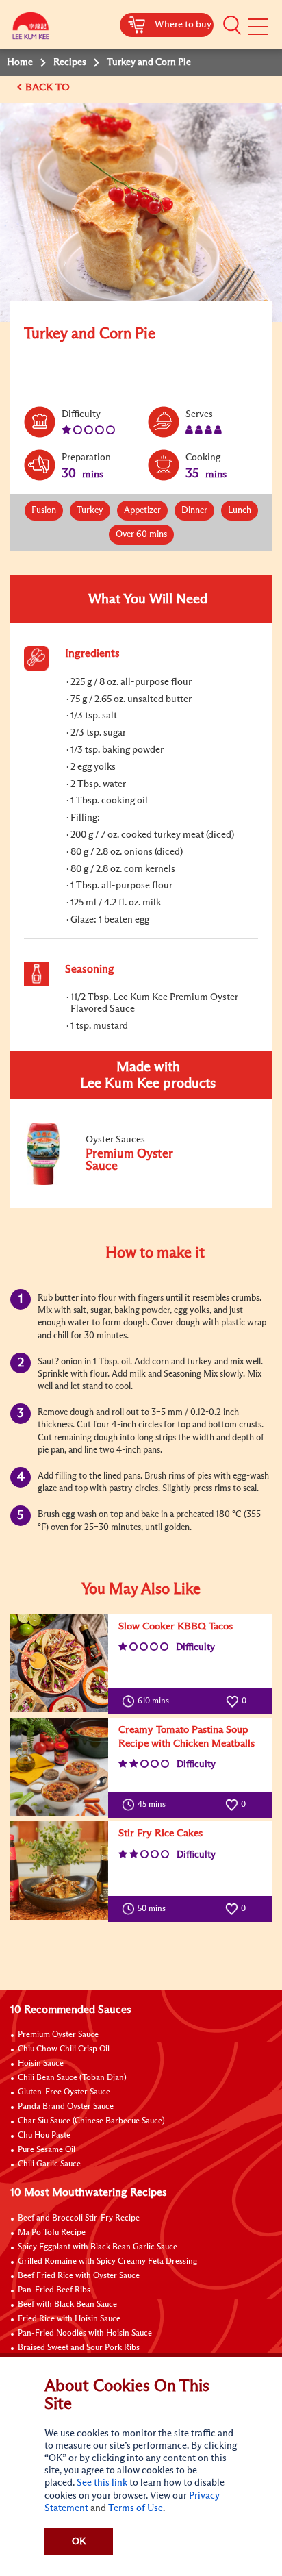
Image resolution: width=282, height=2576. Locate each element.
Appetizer (142, 511)
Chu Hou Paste (44, 2136)
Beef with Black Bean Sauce (67, 2305)
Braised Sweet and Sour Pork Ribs (79, 2348)
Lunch (240, 511)
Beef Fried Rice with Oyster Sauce (79, 2276)
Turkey (90, 511)
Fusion (44, 511)
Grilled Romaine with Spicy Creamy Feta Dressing (107, 2262)
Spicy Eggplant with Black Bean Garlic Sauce (98, 2247)
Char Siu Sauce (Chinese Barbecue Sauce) (91, 2121)
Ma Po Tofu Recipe (52, 2233)
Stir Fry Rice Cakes (161, 1833)
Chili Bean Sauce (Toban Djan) (72, 2078)
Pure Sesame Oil (47, 2150)
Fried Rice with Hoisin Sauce (69, 2319)
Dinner (194, 511)
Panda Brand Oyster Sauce (66, 2107)
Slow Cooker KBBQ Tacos (176, 1626)
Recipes (70, 62)
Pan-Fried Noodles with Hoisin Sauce (85, 2334)
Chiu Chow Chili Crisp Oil (64, 2049)
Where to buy (183, 25)
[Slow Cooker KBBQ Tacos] (59, 1663)
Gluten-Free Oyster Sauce (64, 2092)
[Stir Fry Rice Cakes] (59, 1870)
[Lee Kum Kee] (31, 29)
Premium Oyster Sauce (58, 2035)
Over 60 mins (141, 535)
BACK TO (49, 87)
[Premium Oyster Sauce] (116, 1182)
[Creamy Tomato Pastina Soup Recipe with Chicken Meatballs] (59, 1767)
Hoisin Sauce (41, 2064)
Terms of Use (136, 2508)
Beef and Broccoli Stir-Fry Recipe (79, 2218)
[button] (232, 25)
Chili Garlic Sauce (49, 2164)
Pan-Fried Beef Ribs (54, 2290)
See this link (102, 2483)
